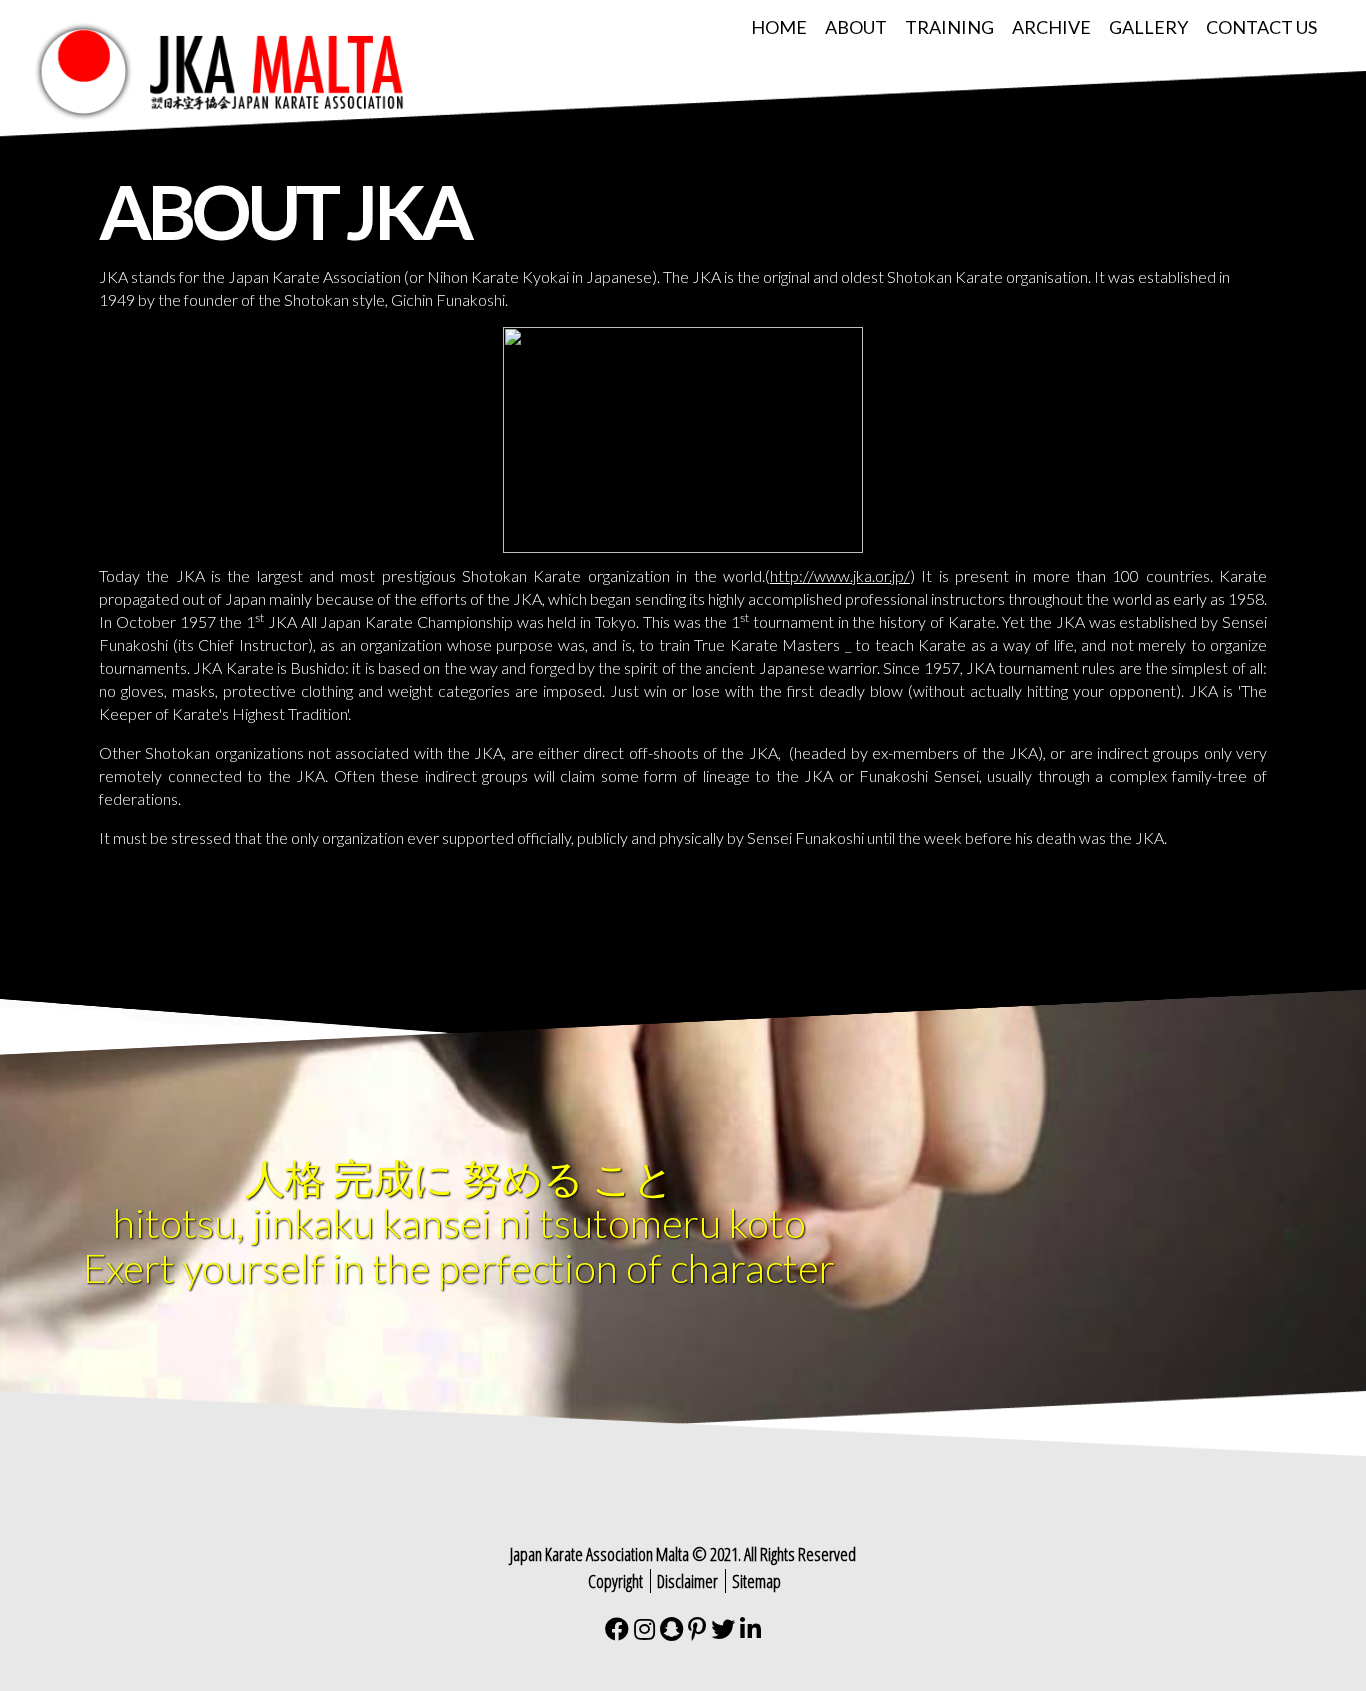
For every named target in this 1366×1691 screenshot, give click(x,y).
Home (779, 27)
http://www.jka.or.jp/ (840, 575)
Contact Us (1261, 27)
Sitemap (756, 1581)
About (856, 27)
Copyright (615, 1581)
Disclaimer (687, 1581)
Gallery (1148, 27)
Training (949, 27)
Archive (1051, 27)
